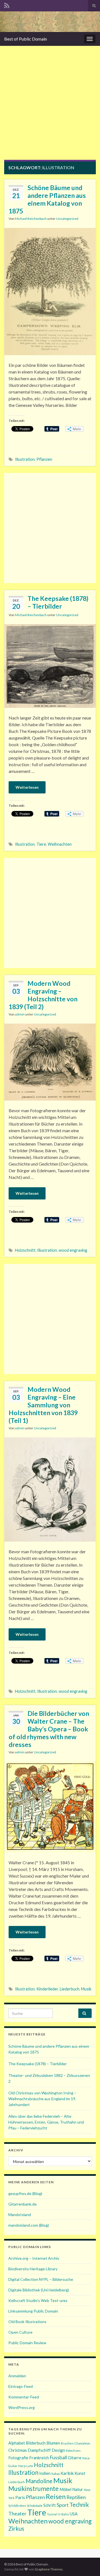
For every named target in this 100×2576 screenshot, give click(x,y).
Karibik (67, 2473)
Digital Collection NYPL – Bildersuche (41, 2279)
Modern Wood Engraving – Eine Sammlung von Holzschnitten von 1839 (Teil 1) (43, 1405)
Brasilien (67, 2443)
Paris (20, 2497)
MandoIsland (20, 2215)
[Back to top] (87, 2563)
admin (20, 1014)
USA (74, 2514)
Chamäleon (82, 2443)
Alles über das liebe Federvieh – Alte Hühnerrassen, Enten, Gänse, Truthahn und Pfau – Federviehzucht (46, 2122)
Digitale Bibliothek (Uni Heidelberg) (39, 2290)
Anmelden (17, 2376)
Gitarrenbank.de (22, 2204)
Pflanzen (44, 459)
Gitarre (75, 2458)
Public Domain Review (27, 2343)
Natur (78, 2489)
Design (58, 2450)
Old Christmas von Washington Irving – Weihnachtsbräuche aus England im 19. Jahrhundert (42, 2099)
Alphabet (17, 2443)
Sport (63, 2505)
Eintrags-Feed (21, 2386)
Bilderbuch (36, 2443)
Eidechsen (73, 2451)
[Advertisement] (50, 107)
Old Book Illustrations (27, 2322)
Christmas (18, 2450)
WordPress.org (22, 2407)
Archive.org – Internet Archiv (34, 2258)
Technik (79, 2505)
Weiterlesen (27, 787)
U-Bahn (63, 2514)
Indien (45, 2473)
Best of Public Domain (26, 39)
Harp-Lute (26, 2466)
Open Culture (20, 2332)
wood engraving (73, 1250)
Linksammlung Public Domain (33, 2311)
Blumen (53, 2443)
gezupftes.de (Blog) (25, 2193)
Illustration (25, 459)
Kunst (80, 2473)
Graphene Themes (49, 2569)
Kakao (56, 2474)
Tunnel (52, 2514)
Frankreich (39, 2458)
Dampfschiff (39, 2450)
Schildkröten (17, 2506)
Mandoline (39, 2481)
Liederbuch (70, 1989)
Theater (17, 2513)
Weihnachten (60, 844)
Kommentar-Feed (24, 2397)
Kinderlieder (47, 1989)
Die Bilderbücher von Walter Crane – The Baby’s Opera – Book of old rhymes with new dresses (49, 1729)
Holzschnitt (25, 1250)
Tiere (41, 844)
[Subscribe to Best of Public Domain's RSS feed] (7, 5)
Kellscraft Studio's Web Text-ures (38, 2300)
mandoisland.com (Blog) (29, 2225)
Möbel (65, 2489)
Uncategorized (67, 219)
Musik (86, 1989)
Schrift (50, 2505)
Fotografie (18, 2458)
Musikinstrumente (33, 2489)
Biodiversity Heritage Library (33, 2269)
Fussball (58, 2457)
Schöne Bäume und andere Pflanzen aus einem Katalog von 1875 (47, 199)
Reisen (56, 2496)
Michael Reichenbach (31, 219)
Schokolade (35, 2506)
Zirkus (16, 2528)
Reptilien (76, 2497)
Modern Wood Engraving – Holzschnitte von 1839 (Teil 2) (43, 995)
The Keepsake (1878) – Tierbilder (58, 602)
